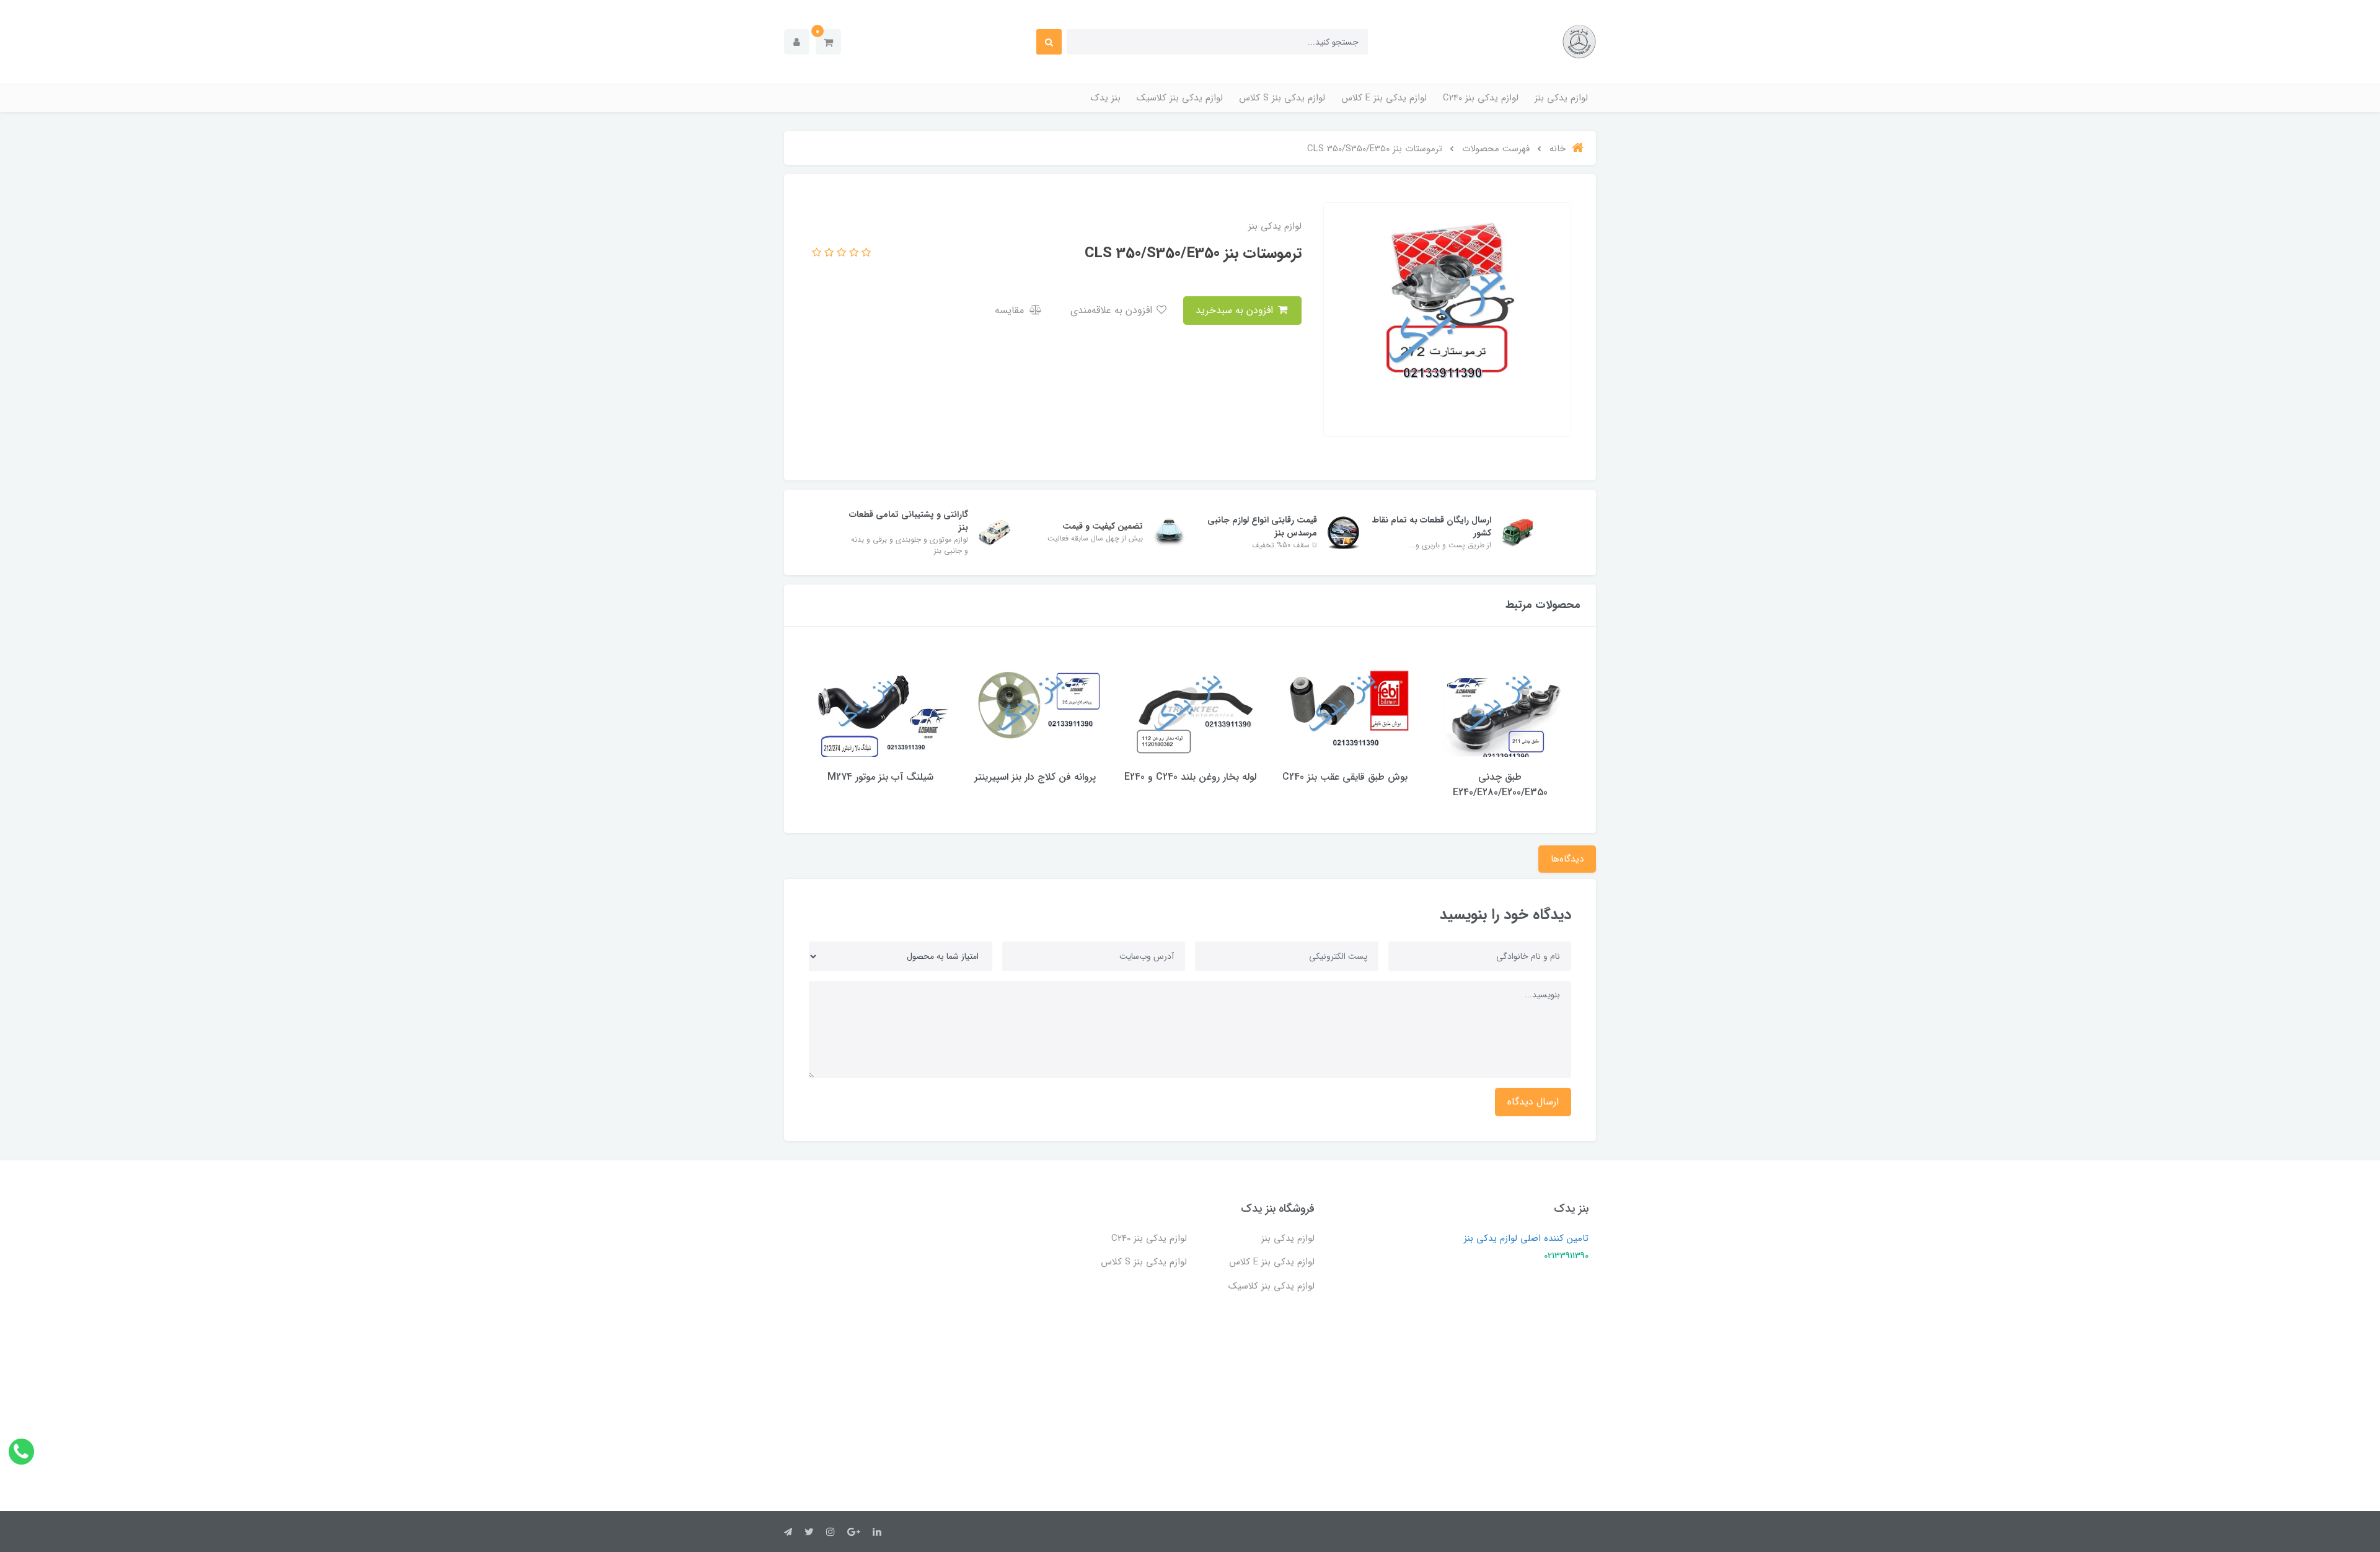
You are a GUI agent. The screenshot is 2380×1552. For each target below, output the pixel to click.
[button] (828, 42)
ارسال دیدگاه (1533, 1102)
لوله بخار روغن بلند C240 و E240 (1190, 777)
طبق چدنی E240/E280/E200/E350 (1500, 785)
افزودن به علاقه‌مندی (1113, 310)
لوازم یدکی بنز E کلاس (1384, 98)
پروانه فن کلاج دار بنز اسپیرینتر (1035, 777)
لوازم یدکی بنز (1561, 98)
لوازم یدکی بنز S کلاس (1282, 98)
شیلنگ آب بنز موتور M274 (880, 777)
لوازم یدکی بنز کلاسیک (1180, 98)
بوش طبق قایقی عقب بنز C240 (1345, 777)
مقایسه (1011, 310)
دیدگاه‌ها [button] (1567, 859)
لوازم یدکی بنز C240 (1481, 98)
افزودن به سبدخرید (1236, 310)
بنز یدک (1106, 98)
